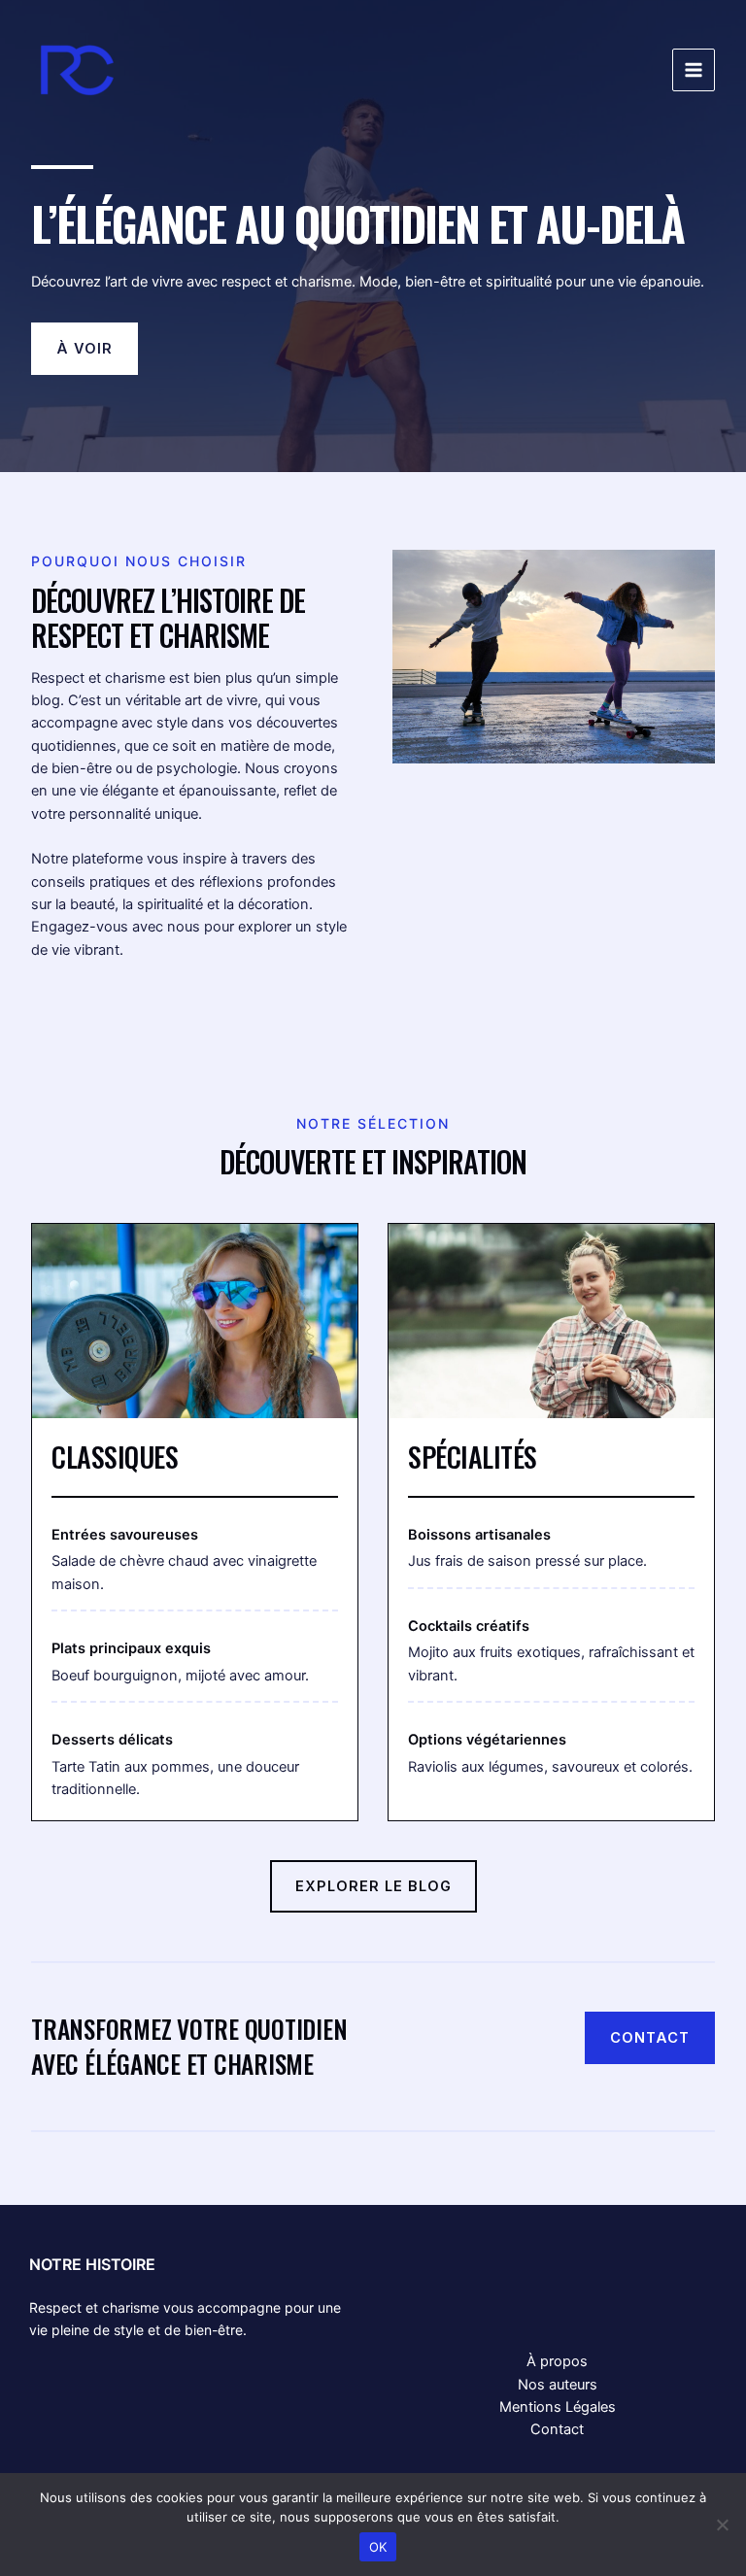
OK (378, 2547)
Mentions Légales (558, 2407)
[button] (85, 349)
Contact (557, 2429)
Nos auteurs (558, 2385)
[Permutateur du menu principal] (694, 70)
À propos (557, 2361)
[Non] (722, 2525)
